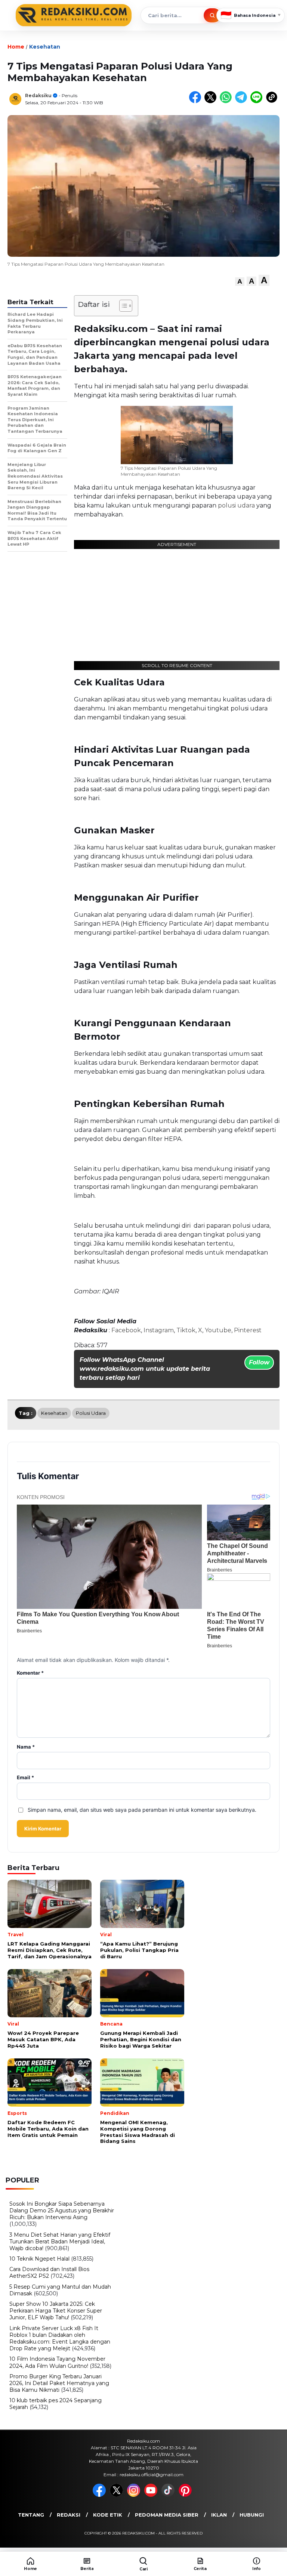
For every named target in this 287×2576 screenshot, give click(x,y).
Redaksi (69, 2515)
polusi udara (236, 505)
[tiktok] (169, 2495)
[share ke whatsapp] (227, 101)
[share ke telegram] (243, 101)
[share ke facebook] (197, 101)
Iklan (219, 2515)
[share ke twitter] (212, 101)
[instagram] (135, 2495)
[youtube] (152, 2495)
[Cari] (212, 15)
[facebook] (101, 2495)
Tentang (31, 2515)
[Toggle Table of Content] (122, 306)
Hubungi (252, 2515)
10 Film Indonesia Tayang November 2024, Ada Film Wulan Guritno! (57, 2362)
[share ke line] (258, 101)
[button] (240, 282)
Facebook (126, 1330)
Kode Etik (108, 2515)
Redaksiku (38, 95)
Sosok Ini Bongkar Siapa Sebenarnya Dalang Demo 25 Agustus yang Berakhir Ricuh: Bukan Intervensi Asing (62, 2211)
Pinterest (248, 1330)
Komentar (30, 1673)
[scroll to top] (272, 2538)
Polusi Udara (91, 1413)
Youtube (218, 1330)
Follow (259, 1362)
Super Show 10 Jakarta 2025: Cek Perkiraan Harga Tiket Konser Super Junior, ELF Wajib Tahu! (56, 2311)
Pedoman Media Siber (167, 2515)
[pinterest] (186, 2495)
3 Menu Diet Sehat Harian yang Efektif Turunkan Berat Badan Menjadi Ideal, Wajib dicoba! (60, 2242)
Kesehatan (45, 47)
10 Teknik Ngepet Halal (39, 2259)
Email (25, 1778)
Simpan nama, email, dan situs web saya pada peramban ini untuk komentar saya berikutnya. (142, 1810)
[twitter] (118, 2495)
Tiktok (186, 1330)
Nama (26, 1747)
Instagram (159, 1330)
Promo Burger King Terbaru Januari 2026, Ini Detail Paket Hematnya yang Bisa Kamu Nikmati (59, 2383)
